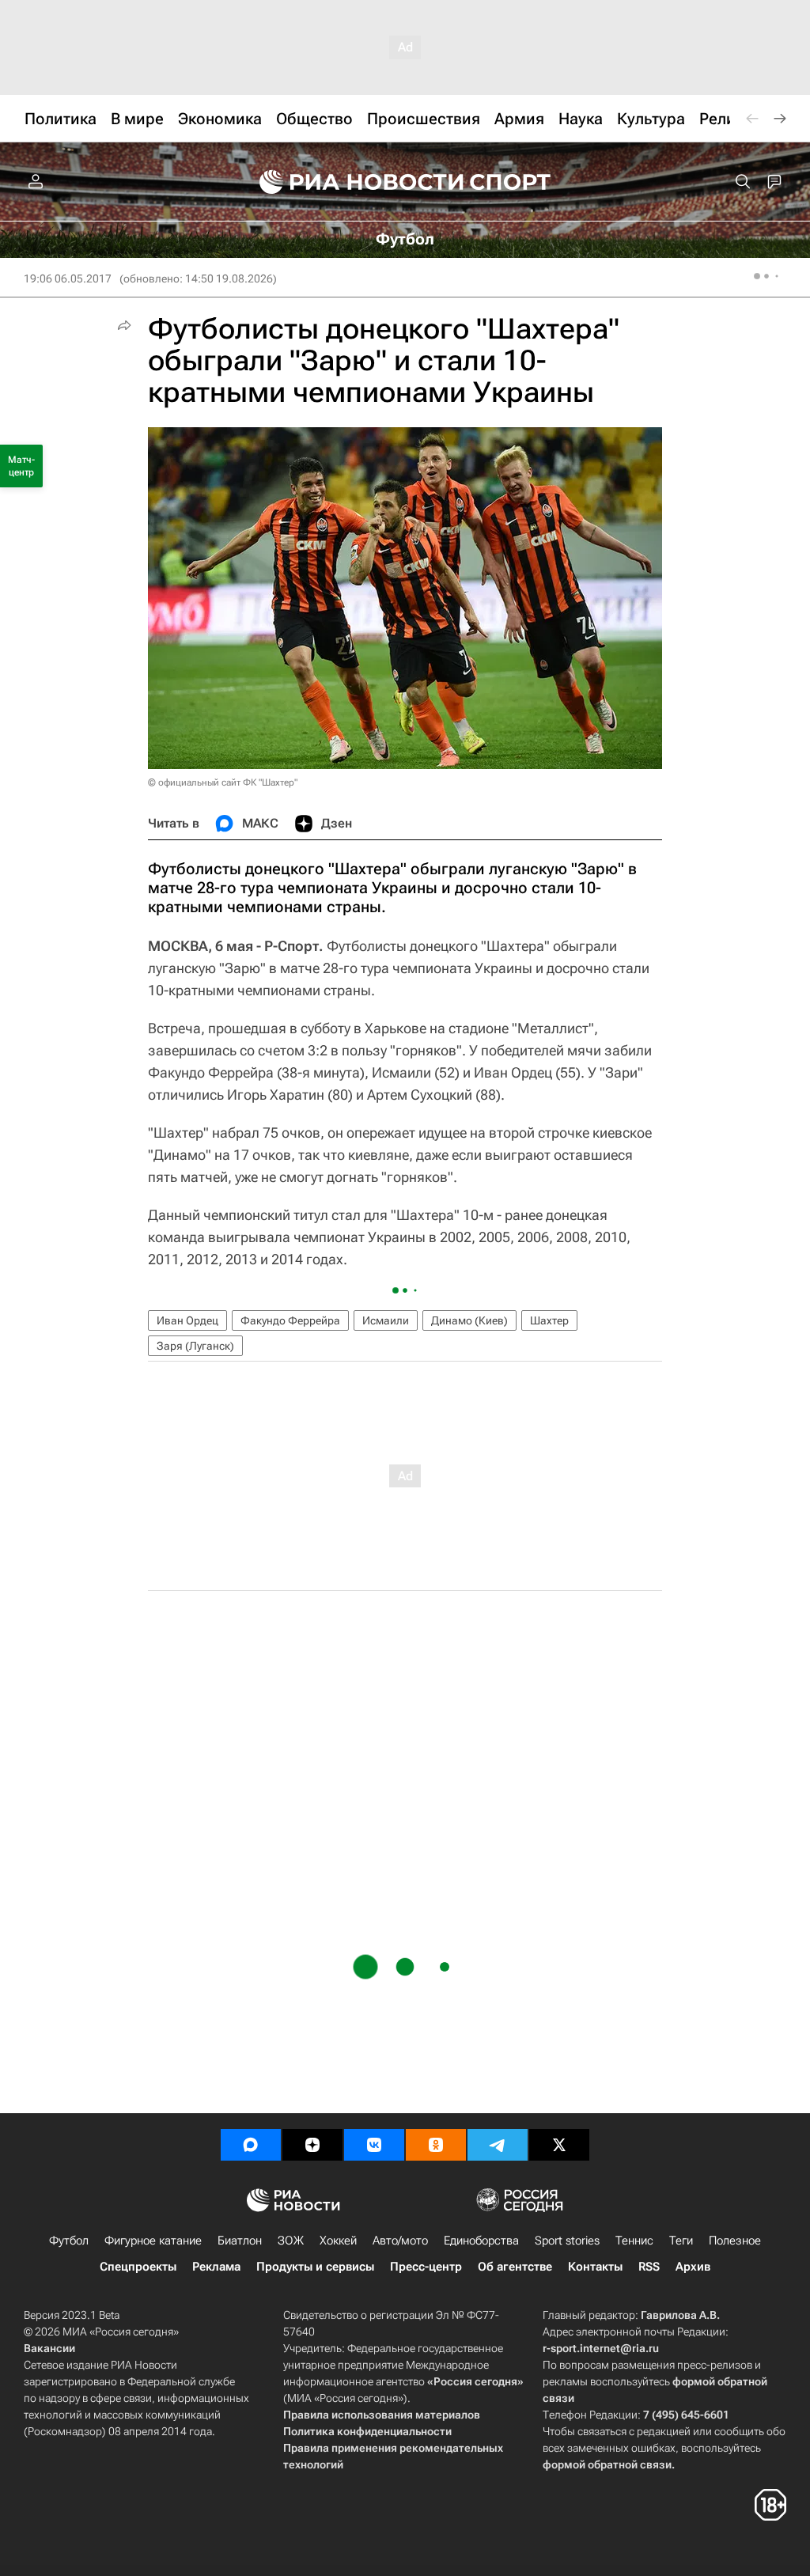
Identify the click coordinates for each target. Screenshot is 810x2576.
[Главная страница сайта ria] (351, 182)
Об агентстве (515, 2267)
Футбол (69, 2241)
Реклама (216, 2267)
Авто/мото (400, 2241)
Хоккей (338, 2241)
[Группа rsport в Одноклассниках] (436, 2145)
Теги (681, 2241)
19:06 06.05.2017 (68, 278)
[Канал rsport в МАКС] (251, 2145)
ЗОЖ (291, 2241)
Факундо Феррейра (290, 1320)
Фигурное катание (153, 2241)
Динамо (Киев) (469, 1320)
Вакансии (49, 2348)
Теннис (634, 2241)
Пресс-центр (426, 2267)
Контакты (595, 2267)
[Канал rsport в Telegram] (498, 2145)
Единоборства (481, 2241)
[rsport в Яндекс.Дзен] (312, 2145)
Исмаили (386, 1320)
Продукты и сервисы (315, 2267)
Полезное (735, 2241)
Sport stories (567, 2241)
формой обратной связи (607, 2464)
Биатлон (240, 2241)
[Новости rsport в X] (559, 2145)
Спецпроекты (138, 2267)
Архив (693, 2267)
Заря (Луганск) (195, 1346)
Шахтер (549, 1320)
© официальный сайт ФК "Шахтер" (223, 782)
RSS (649, 2267)
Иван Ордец (187, 1320)
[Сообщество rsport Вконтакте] (374, 2145)
